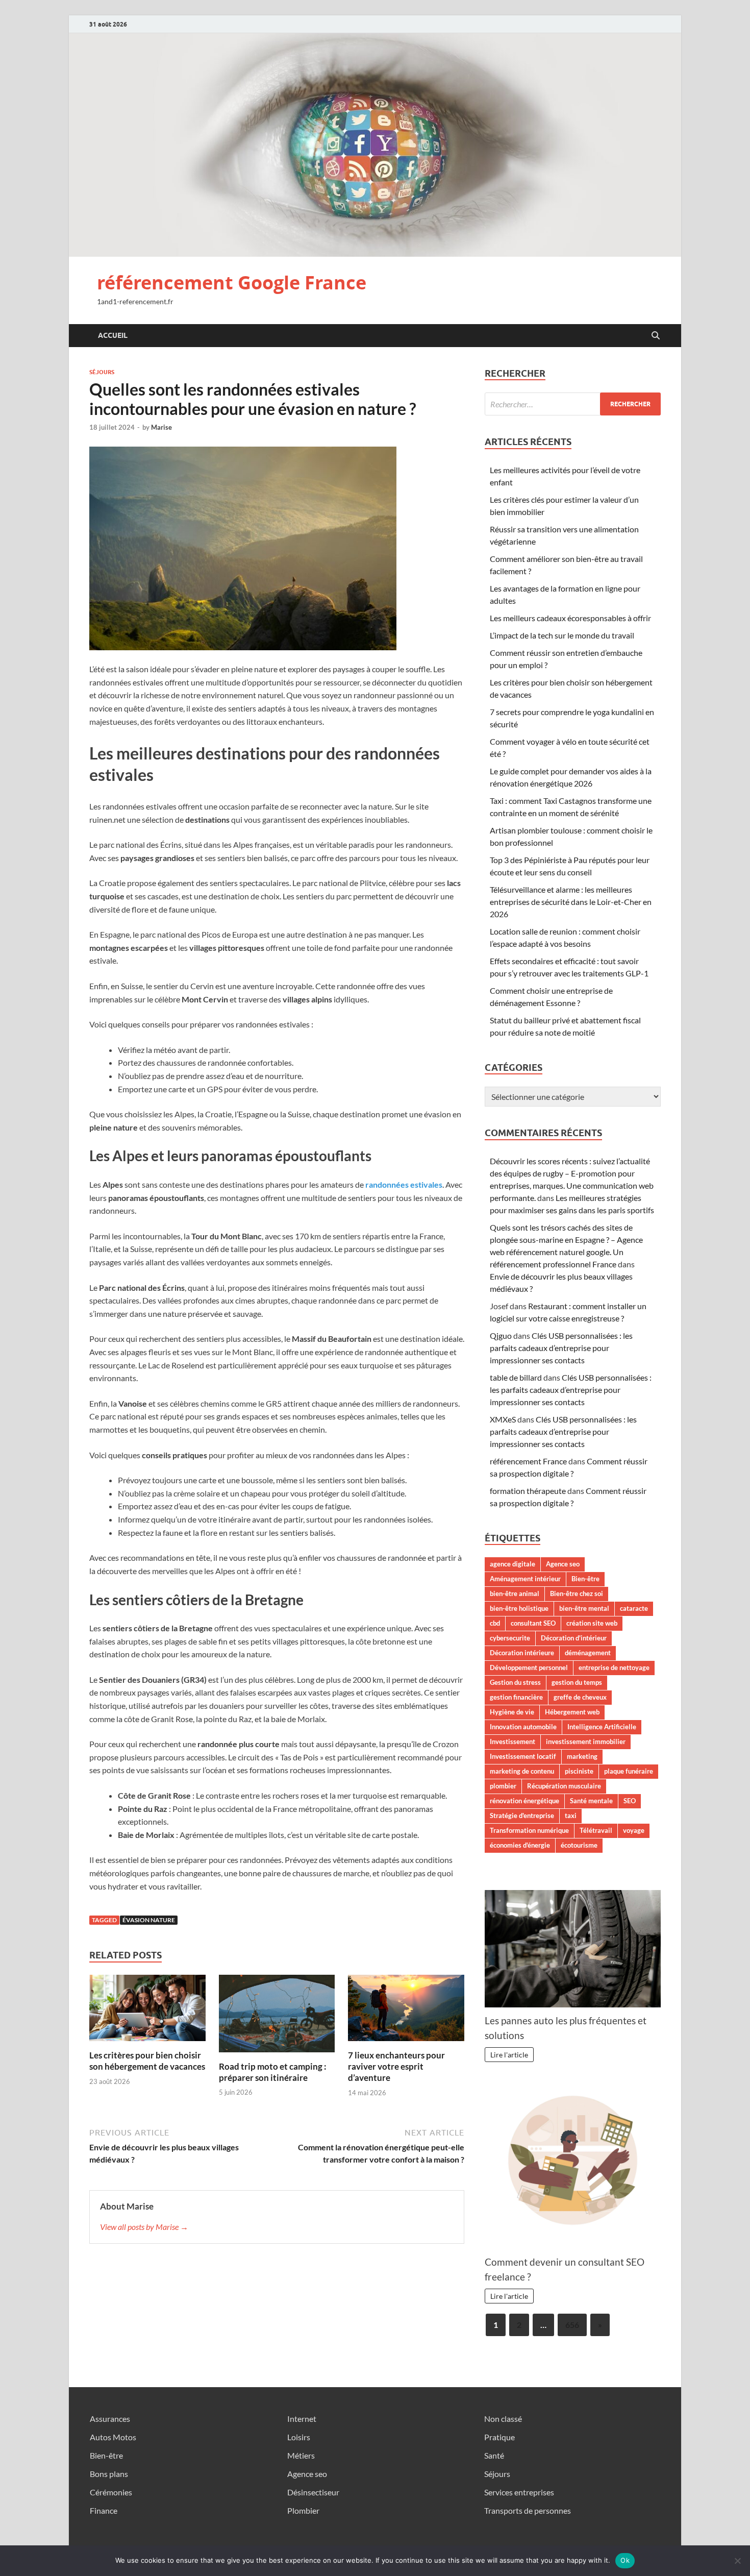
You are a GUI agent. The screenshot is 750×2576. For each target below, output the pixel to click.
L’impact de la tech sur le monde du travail (562, 635)
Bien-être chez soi (577, 1593)
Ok (625, 2560)
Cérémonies (111, 2492)
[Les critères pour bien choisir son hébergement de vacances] (147, 2011)
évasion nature (149, 1920)
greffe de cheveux (580, 1697)
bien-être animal (515, 1593)
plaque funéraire (629, 1771)
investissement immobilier (586, 1741)
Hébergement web (572, 1712)
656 (572, 2325)
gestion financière (516, 1697)
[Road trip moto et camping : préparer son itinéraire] (277, 2016)
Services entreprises (519, 2492)
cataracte (634, 1608)
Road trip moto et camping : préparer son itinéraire (273, 2072)
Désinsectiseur (313, 2492)
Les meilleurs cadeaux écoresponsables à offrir (570, 618)
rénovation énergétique (524, 1801)
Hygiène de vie (512, 1712)
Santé (494, 2455)
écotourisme (579, 1845)
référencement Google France (232, 283)
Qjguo (501, 1335)
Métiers (301, 2455)
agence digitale (512, 1564)
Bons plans (109, 2474)
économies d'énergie (520, 1845)
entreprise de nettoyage (614, 1667)
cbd (495, 1623)
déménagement (588, 1653)
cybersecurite (510, 1638)
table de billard (516, 1377)
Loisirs (299, 2437)
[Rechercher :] (573, 404)
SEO (630, 1801)
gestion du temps (577, 1682)
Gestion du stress (515, 1682)
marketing (582, 1756)
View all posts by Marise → (144, 2227)
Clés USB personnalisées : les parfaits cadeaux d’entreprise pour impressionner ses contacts (561, 1348)
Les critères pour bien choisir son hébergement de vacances (147, 2061)
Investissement (512, 1741)
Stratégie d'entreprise (522, 1816)
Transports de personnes (528, 2510)
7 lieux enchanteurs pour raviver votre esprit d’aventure (396, 2066)
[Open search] (656, 336)
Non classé (503, 2419)
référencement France (528, 1461)
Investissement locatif (523, 1756)
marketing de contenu (522, 1771)
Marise (161, 427)
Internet (302, 2419)
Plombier (303, 2510)
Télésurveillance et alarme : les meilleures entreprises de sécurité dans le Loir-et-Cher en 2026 (571, 902)
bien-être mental (584, 1608)
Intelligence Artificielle (602, 1727)
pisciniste (579, 1771)
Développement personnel (529, 1667)
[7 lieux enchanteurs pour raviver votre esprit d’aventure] (406, 2011)
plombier (503, 1786)
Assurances (110, 2419)
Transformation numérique (529, 1830)
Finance (104, 2510)
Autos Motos (113, 2437)
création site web (592, 1623)
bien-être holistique (519, 1608)
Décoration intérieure (522, 1653)
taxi (571, 1816)
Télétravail (596, 1830)
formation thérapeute (528, 1491)
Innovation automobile (523, 1727)
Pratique (499, 2437)
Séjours (102, 372)
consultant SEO (533, 1623)
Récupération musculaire (564, 1786)
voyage (634, 1830)
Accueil (113, 335)
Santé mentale (591, 1801)
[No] (737, 2561)
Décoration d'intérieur (574, 1638)
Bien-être (585, 1579)
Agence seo (563, 1564)
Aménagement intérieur (525, 1579)
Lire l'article (509, 2055)
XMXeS (503, 1419)
